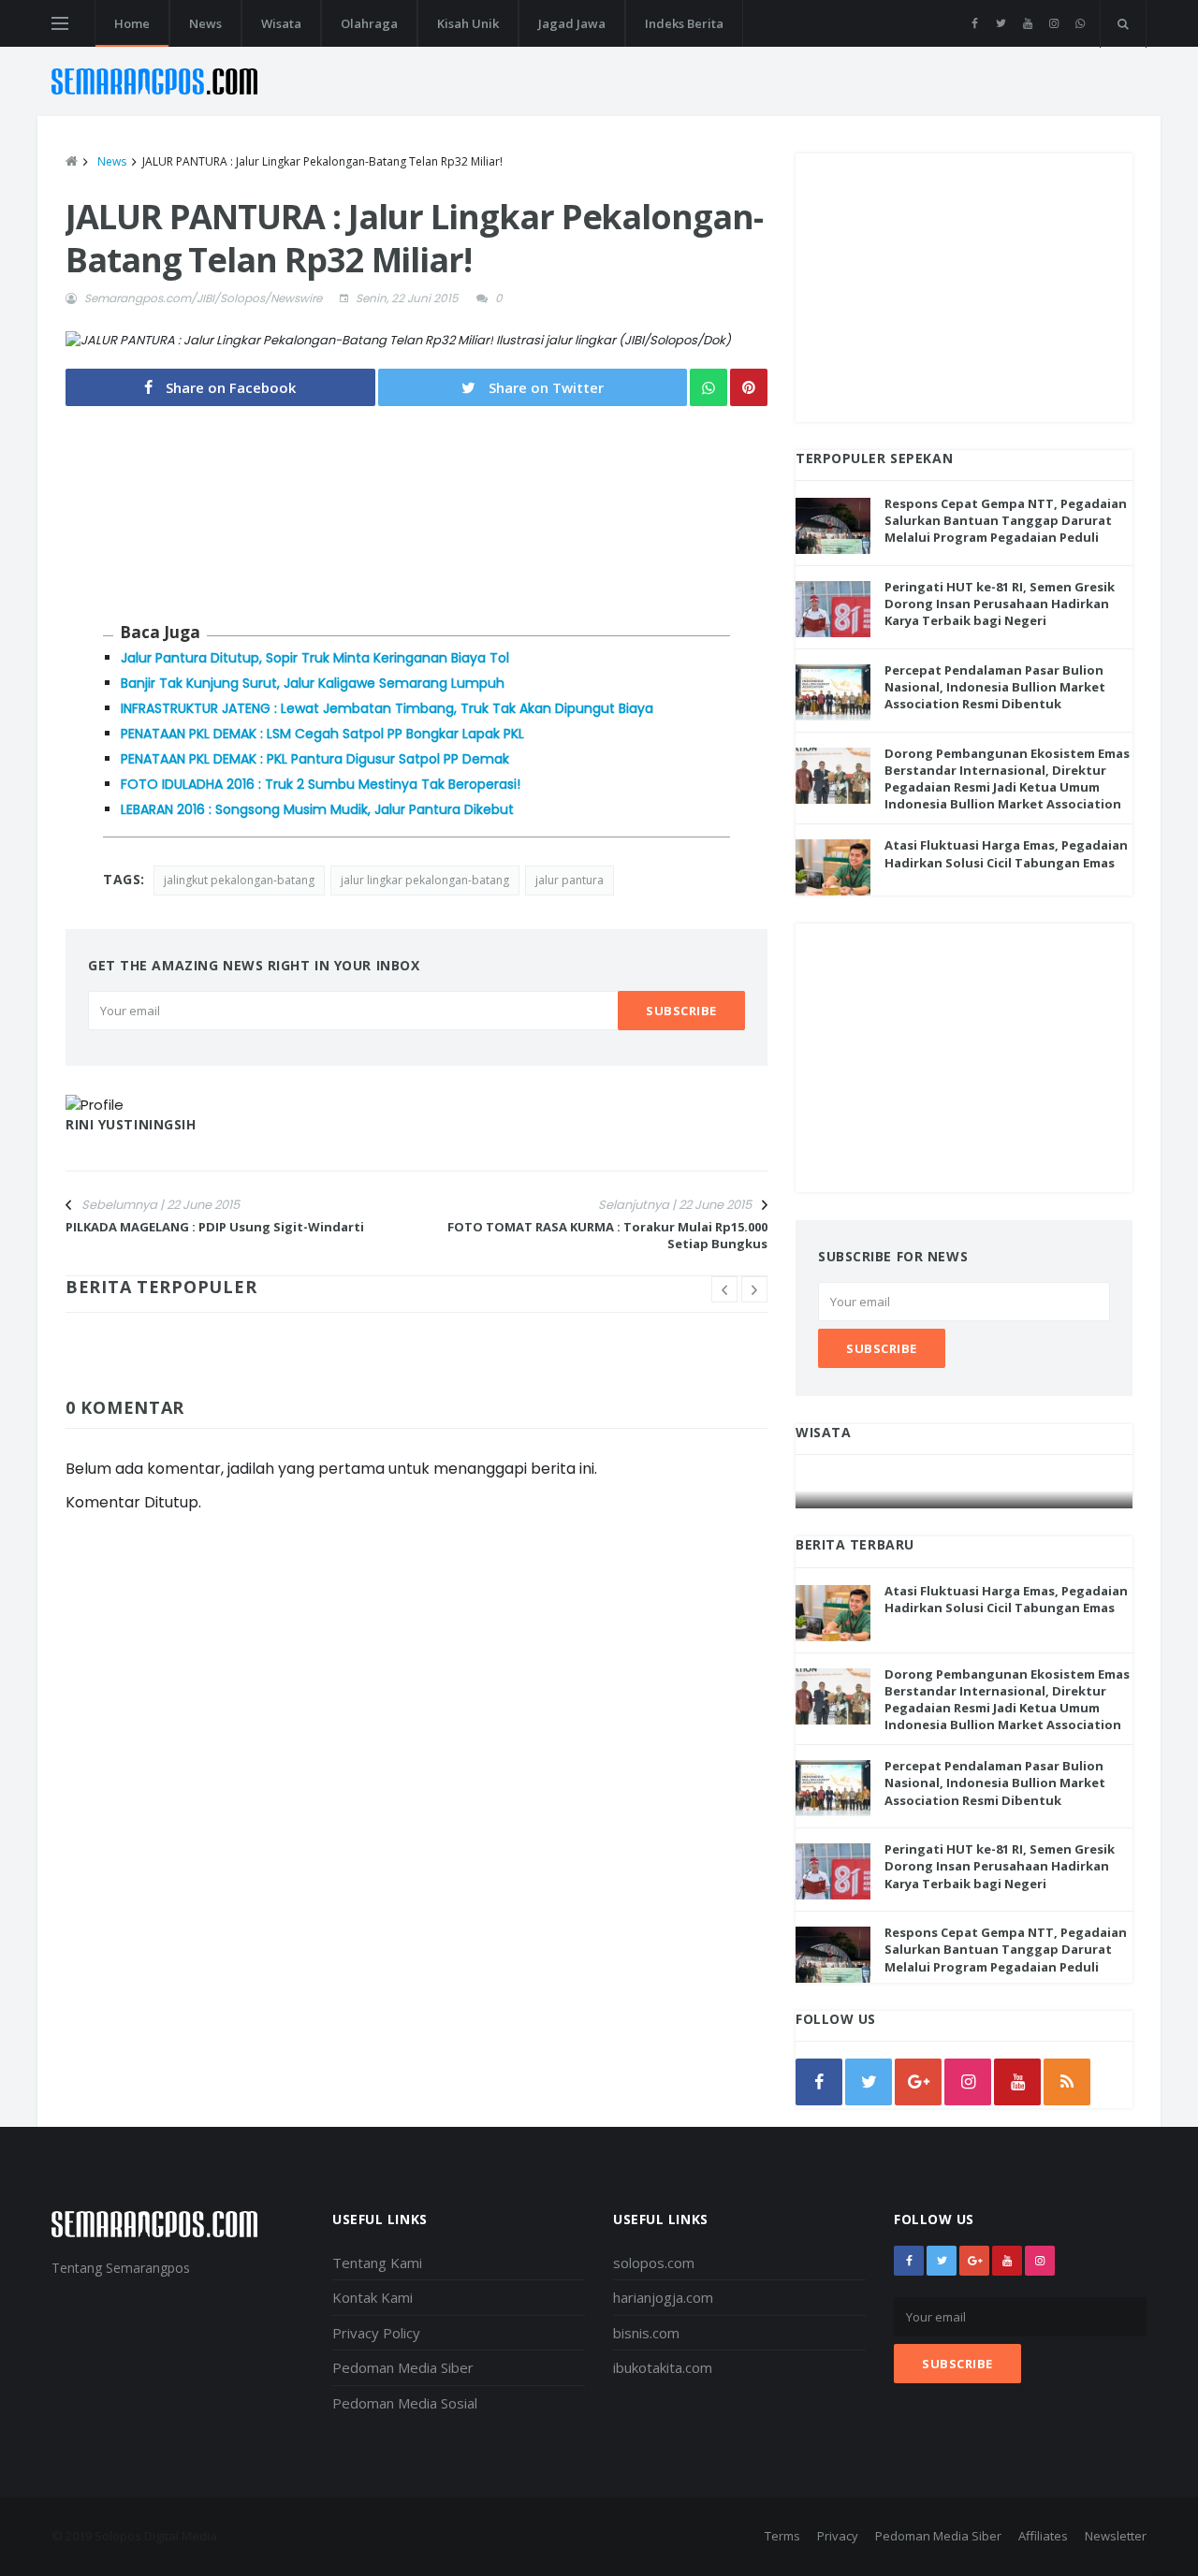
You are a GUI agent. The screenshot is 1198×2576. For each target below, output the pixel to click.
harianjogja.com (663, 2297)
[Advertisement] (964, 284)
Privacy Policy (376, 2333)
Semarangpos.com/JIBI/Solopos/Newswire (203, 298)
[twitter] (1001, 23)
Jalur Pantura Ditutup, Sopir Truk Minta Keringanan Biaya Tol (315, 658)
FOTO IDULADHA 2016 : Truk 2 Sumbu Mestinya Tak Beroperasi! (321, 784)
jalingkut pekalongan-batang (239, 880)
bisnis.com (646, 2333)
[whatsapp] (1080, 23)
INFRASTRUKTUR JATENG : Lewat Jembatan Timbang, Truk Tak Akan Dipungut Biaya (387, 708)
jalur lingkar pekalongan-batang (425, 880)
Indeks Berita (684, 23)
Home (132, 23)
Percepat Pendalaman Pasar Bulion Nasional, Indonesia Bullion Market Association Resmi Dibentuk (995, 687)
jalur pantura (570, 880)
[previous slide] (724, 1289)
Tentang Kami (377, 2263)
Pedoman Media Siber (403, 2367)
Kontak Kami (373, 2297)
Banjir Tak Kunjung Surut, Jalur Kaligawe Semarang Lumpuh (313, 683)
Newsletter (1116, 2536)
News (205, 23)
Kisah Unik (468, 23)
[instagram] (1053, 23)
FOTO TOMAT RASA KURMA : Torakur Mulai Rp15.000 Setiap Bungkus (607, 1235)
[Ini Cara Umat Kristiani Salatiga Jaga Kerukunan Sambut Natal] (965, 1490)
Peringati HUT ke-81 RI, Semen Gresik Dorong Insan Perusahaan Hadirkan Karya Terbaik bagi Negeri (1000, 604)
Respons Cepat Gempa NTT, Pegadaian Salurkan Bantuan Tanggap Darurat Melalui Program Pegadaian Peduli (1006, 520)
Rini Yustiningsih (131, 1124)
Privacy (838, 2536)
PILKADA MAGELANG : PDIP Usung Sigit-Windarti (215, 1227)
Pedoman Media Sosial (405, 2403)
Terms (782, 2536)
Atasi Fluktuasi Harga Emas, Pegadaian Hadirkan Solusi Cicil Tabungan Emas (1006, 853)
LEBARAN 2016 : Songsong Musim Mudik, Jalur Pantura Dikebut (317, 809)
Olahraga (369, 23)
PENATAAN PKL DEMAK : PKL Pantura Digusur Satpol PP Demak (315, 759)
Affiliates (1043, 2536)
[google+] (974, 2261)
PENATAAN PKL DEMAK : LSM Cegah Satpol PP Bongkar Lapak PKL (322, 734)
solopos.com (654, 2263)
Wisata (281, 23)
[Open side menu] (60, 23)
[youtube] (1027, 23)
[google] (918, 2082)
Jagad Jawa (572, 23)
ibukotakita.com (663, 2367)
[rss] (1067, 2082)
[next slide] (754, 1289)
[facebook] (975, 23)
